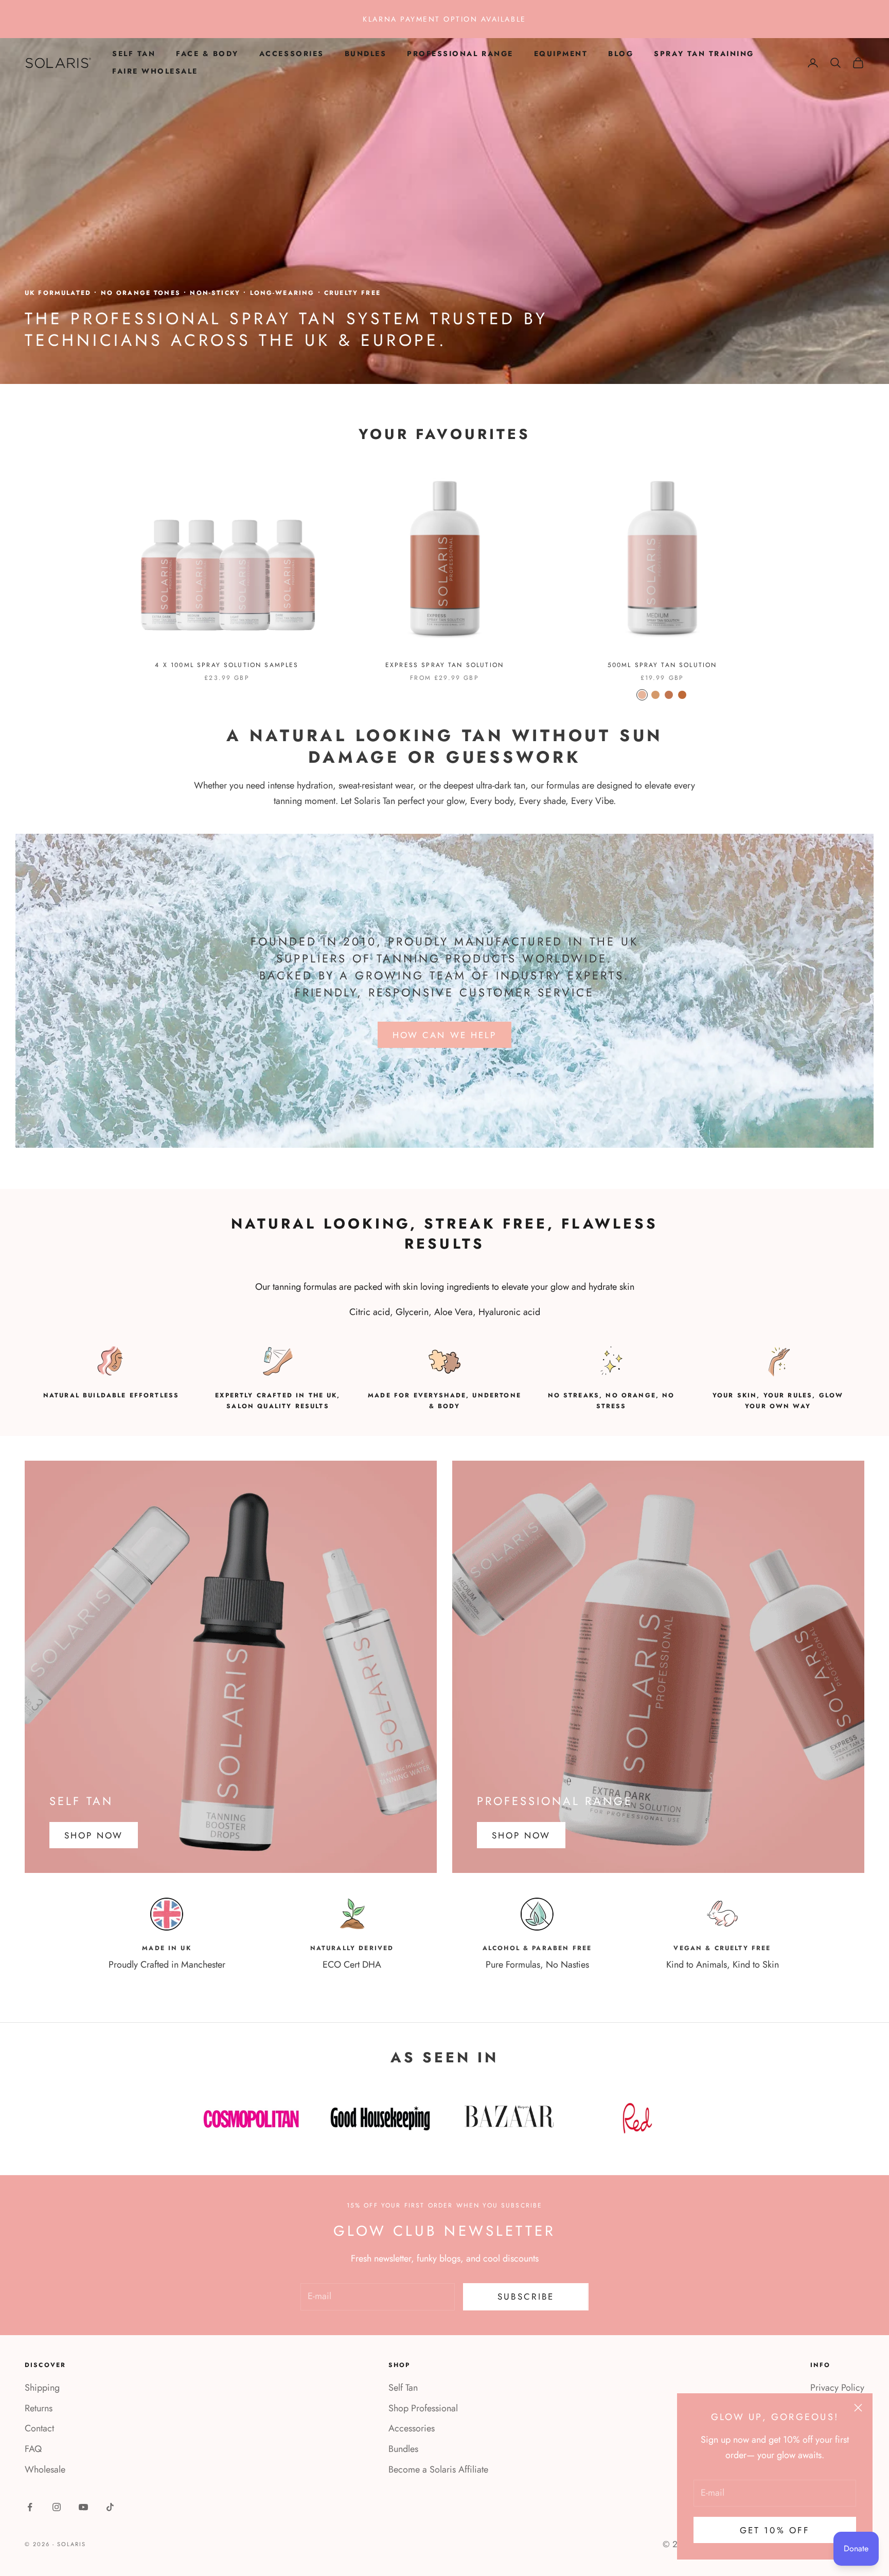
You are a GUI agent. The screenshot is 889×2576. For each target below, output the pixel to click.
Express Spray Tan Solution (444, 665)
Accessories (412, 2428)
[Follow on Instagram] (57, 2507)
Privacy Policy (837, 2388)
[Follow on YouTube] (83, 2507)
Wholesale (45, 2469)
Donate (856, 2548)
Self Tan (403, 2388)
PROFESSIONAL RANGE (460, 54)
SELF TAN (134, 54)
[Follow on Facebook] (30, 2507)
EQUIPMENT (561, 54)
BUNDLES (366, 54)
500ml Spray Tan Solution (662, 665)
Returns (39, 2408)
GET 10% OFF (775, 2530)
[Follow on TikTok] (110, 2507)
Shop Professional (423, 2408)
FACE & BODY (207, 54)
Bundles (403, 2449)
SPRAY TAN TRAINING (704, 54)
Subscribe (526, 2297)
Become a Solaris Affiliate (438, 2469)
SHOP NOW (94, 1835)
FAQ (33, 2449)
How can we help (444, 1035)
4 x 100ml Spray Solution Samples (227, 665)
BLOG (621, 54)
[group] (444, 211)
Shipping (42, 2388)
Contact (39, 2428)
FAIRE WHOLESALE (155, 71)
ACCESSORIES (292, 54)
